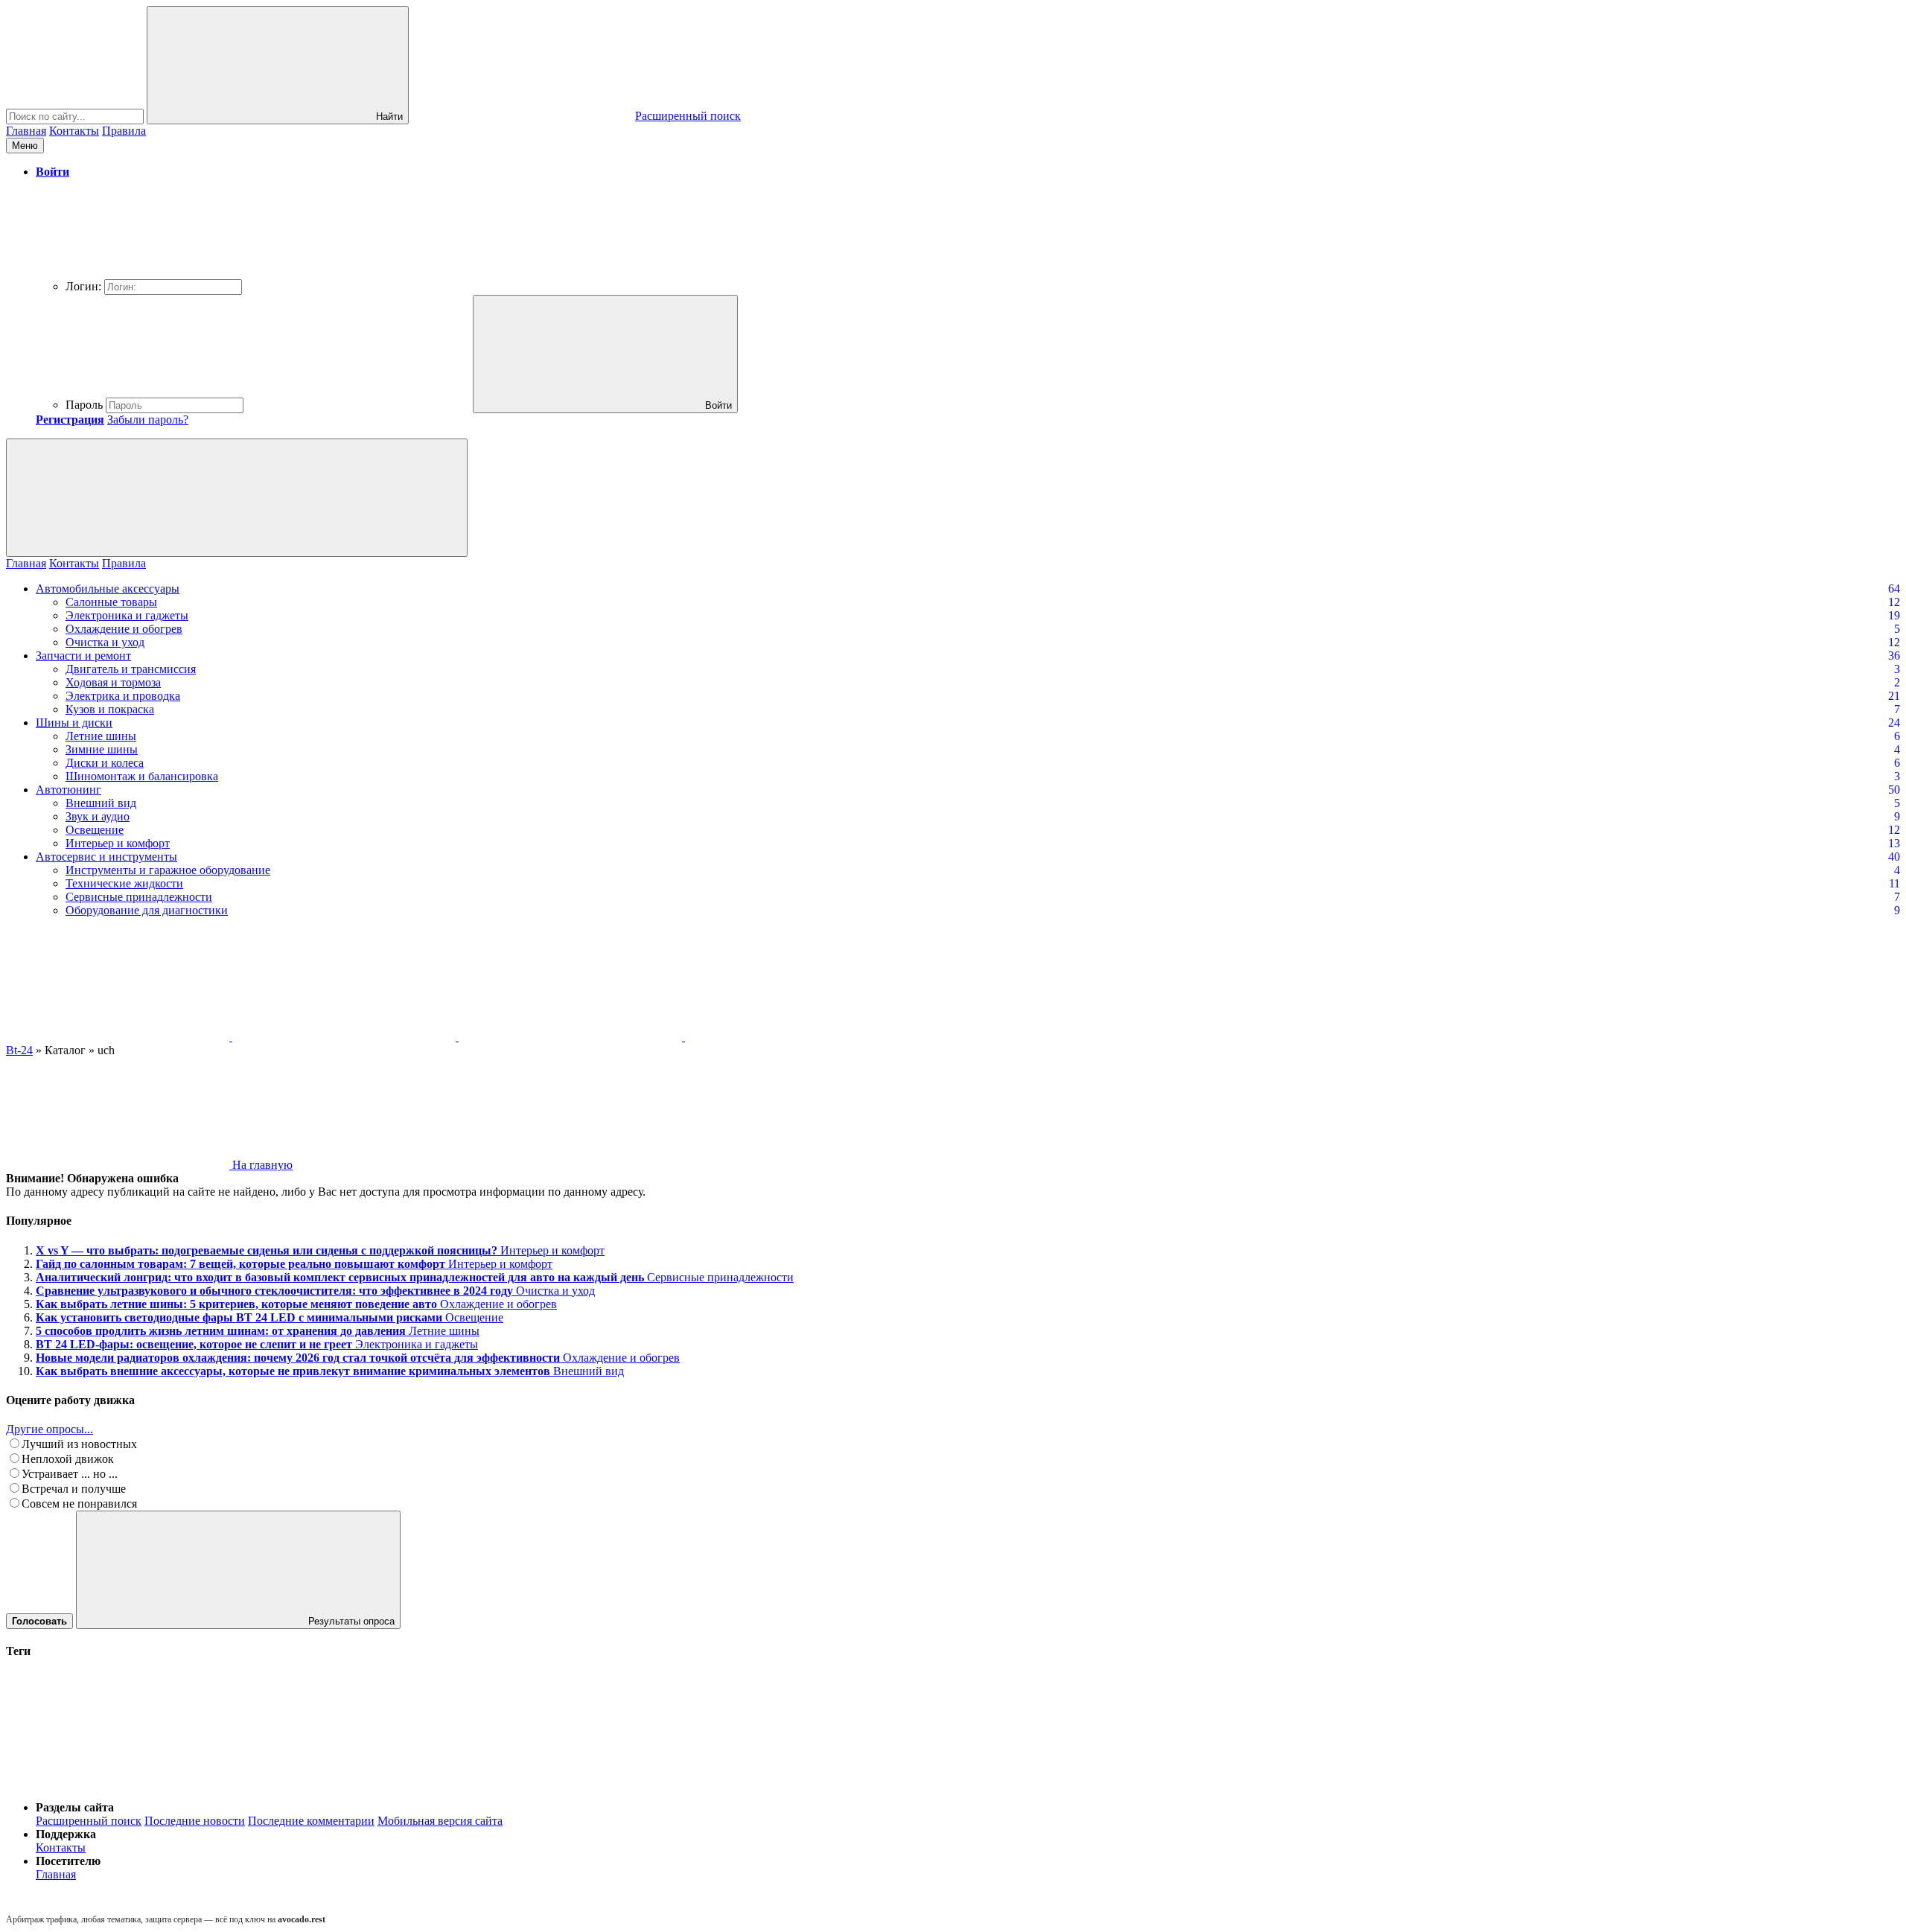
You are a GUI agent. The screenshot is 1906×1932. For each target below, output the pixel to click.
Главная (26, 131)
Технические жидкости (124, 883)
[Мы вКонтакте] (119, 1037)
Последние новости (195, 1821)
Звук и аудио (98, 816)
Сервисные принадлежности (139, 897)
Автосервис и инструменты (106, 857)
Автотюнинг (68, 790)
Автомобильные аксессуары (108, 589)
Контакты (74, 131)
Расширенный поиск (89, 1821)
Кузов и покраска (110, 709)
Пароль (84, 405)
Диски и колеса (105, 763)
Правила (124, 131)
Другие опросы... (50, 1429)
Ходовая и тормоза (113, 682)
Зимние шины (102, 749)
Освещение (95, 830)
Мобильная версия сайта (440, 1821)
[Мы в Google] (797, 1037)
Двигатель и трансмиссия (131, 669)
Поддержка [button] (66, 1834)
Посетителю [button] (68, 1861)
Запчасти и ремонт (83, 656)
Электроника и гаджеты (127, 615)
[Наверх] (118, 1782)
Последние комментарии (311, 1821)
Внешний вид (101, 803)
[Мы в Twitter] (345, 1037)
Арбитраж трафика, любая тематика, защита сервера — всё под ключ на (166, 1919)
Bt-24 (19, 1050)
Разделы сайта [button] (75, 1807)
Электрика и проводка (123, 696)
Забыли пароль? (148, 420)
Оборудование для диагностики (147, 910)
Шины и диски (74, 723)
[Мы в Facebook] (572, 1037)
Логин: (83, 286)
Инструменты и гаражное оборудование (168, 870)
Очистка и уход (105, 642)
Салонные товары (111, 602)
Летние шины (101, 736)
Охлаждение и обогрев (124, 629)
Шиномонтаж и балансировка (142, 776)
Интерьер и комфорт (118, 843)
